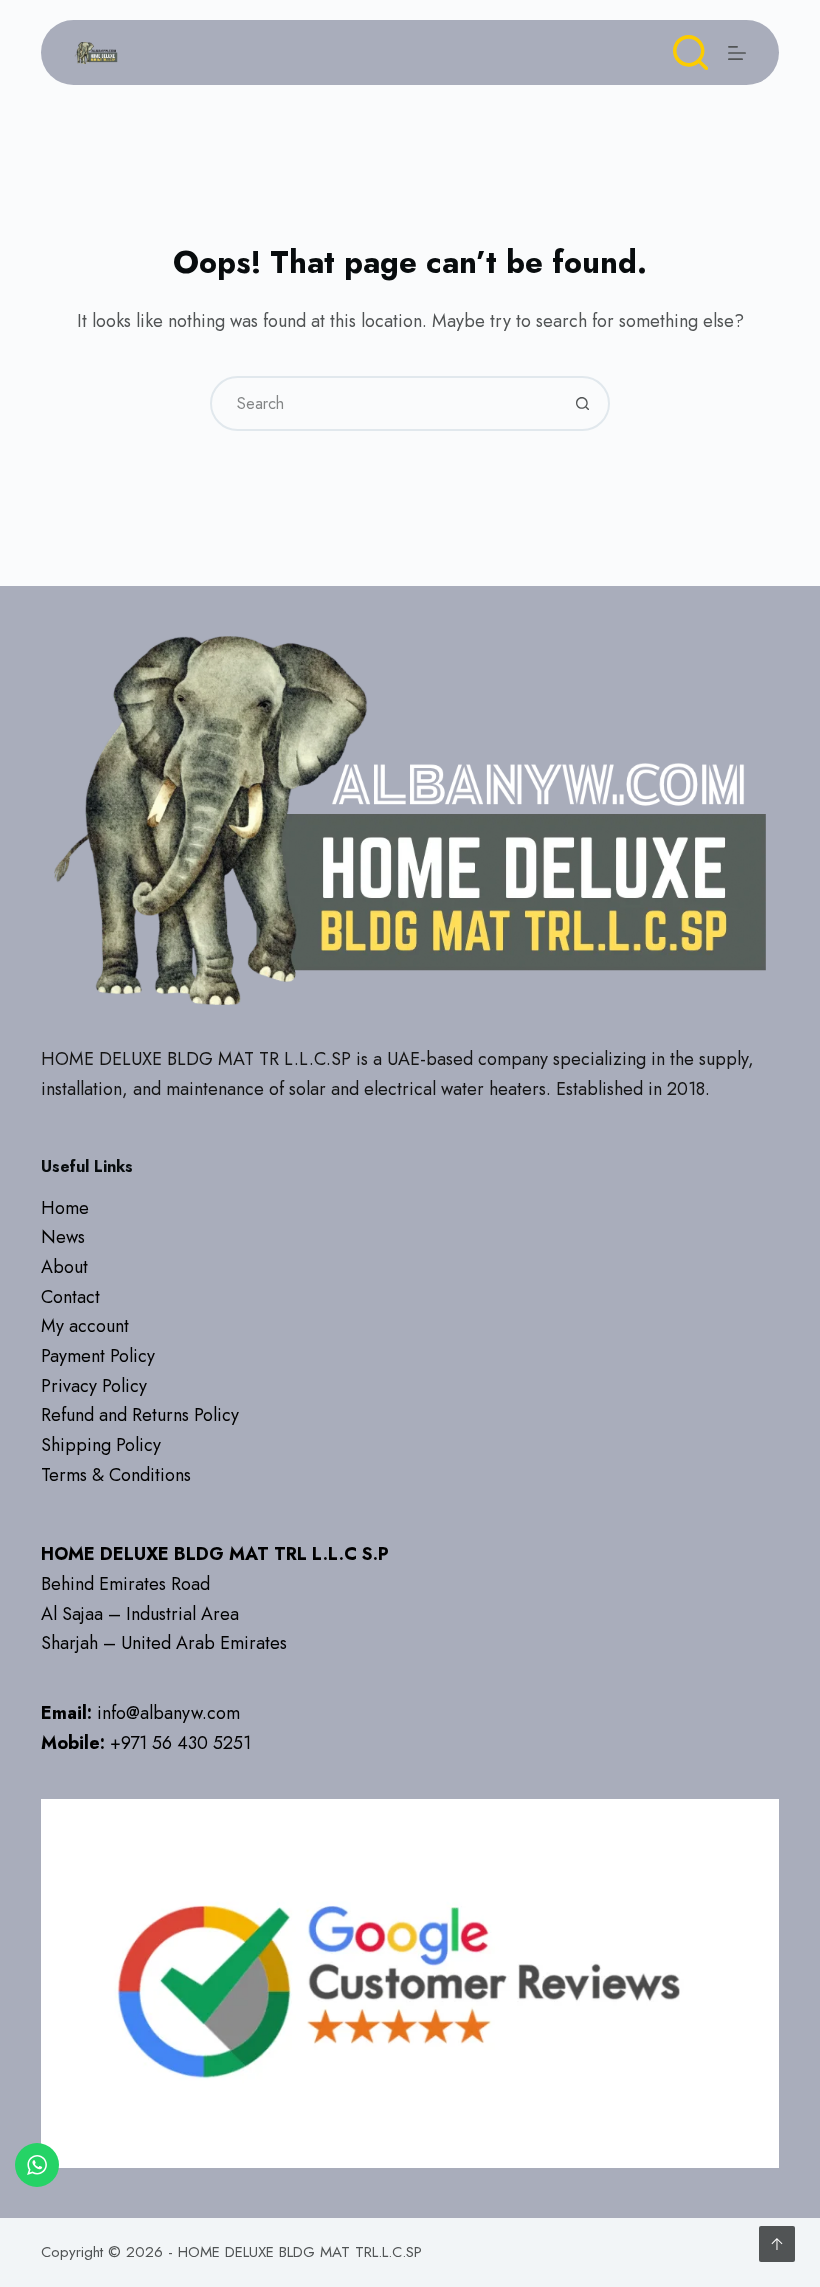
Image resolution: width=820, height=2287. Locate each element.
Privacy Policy (94, 1386)
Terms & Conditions (116, 1475)
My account (85, 1326)
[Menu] (737, 53)
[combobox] (384, 403)
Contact (70, 1297)
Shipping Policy (101, 1445)
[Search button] (582, 403)
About (64, 1267)
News (63, 1237)
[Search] (690, 52)
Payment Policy (98, 1356)
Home (65, 1208)
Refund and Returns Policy (140, 1415)
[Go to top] (777, 2244)
